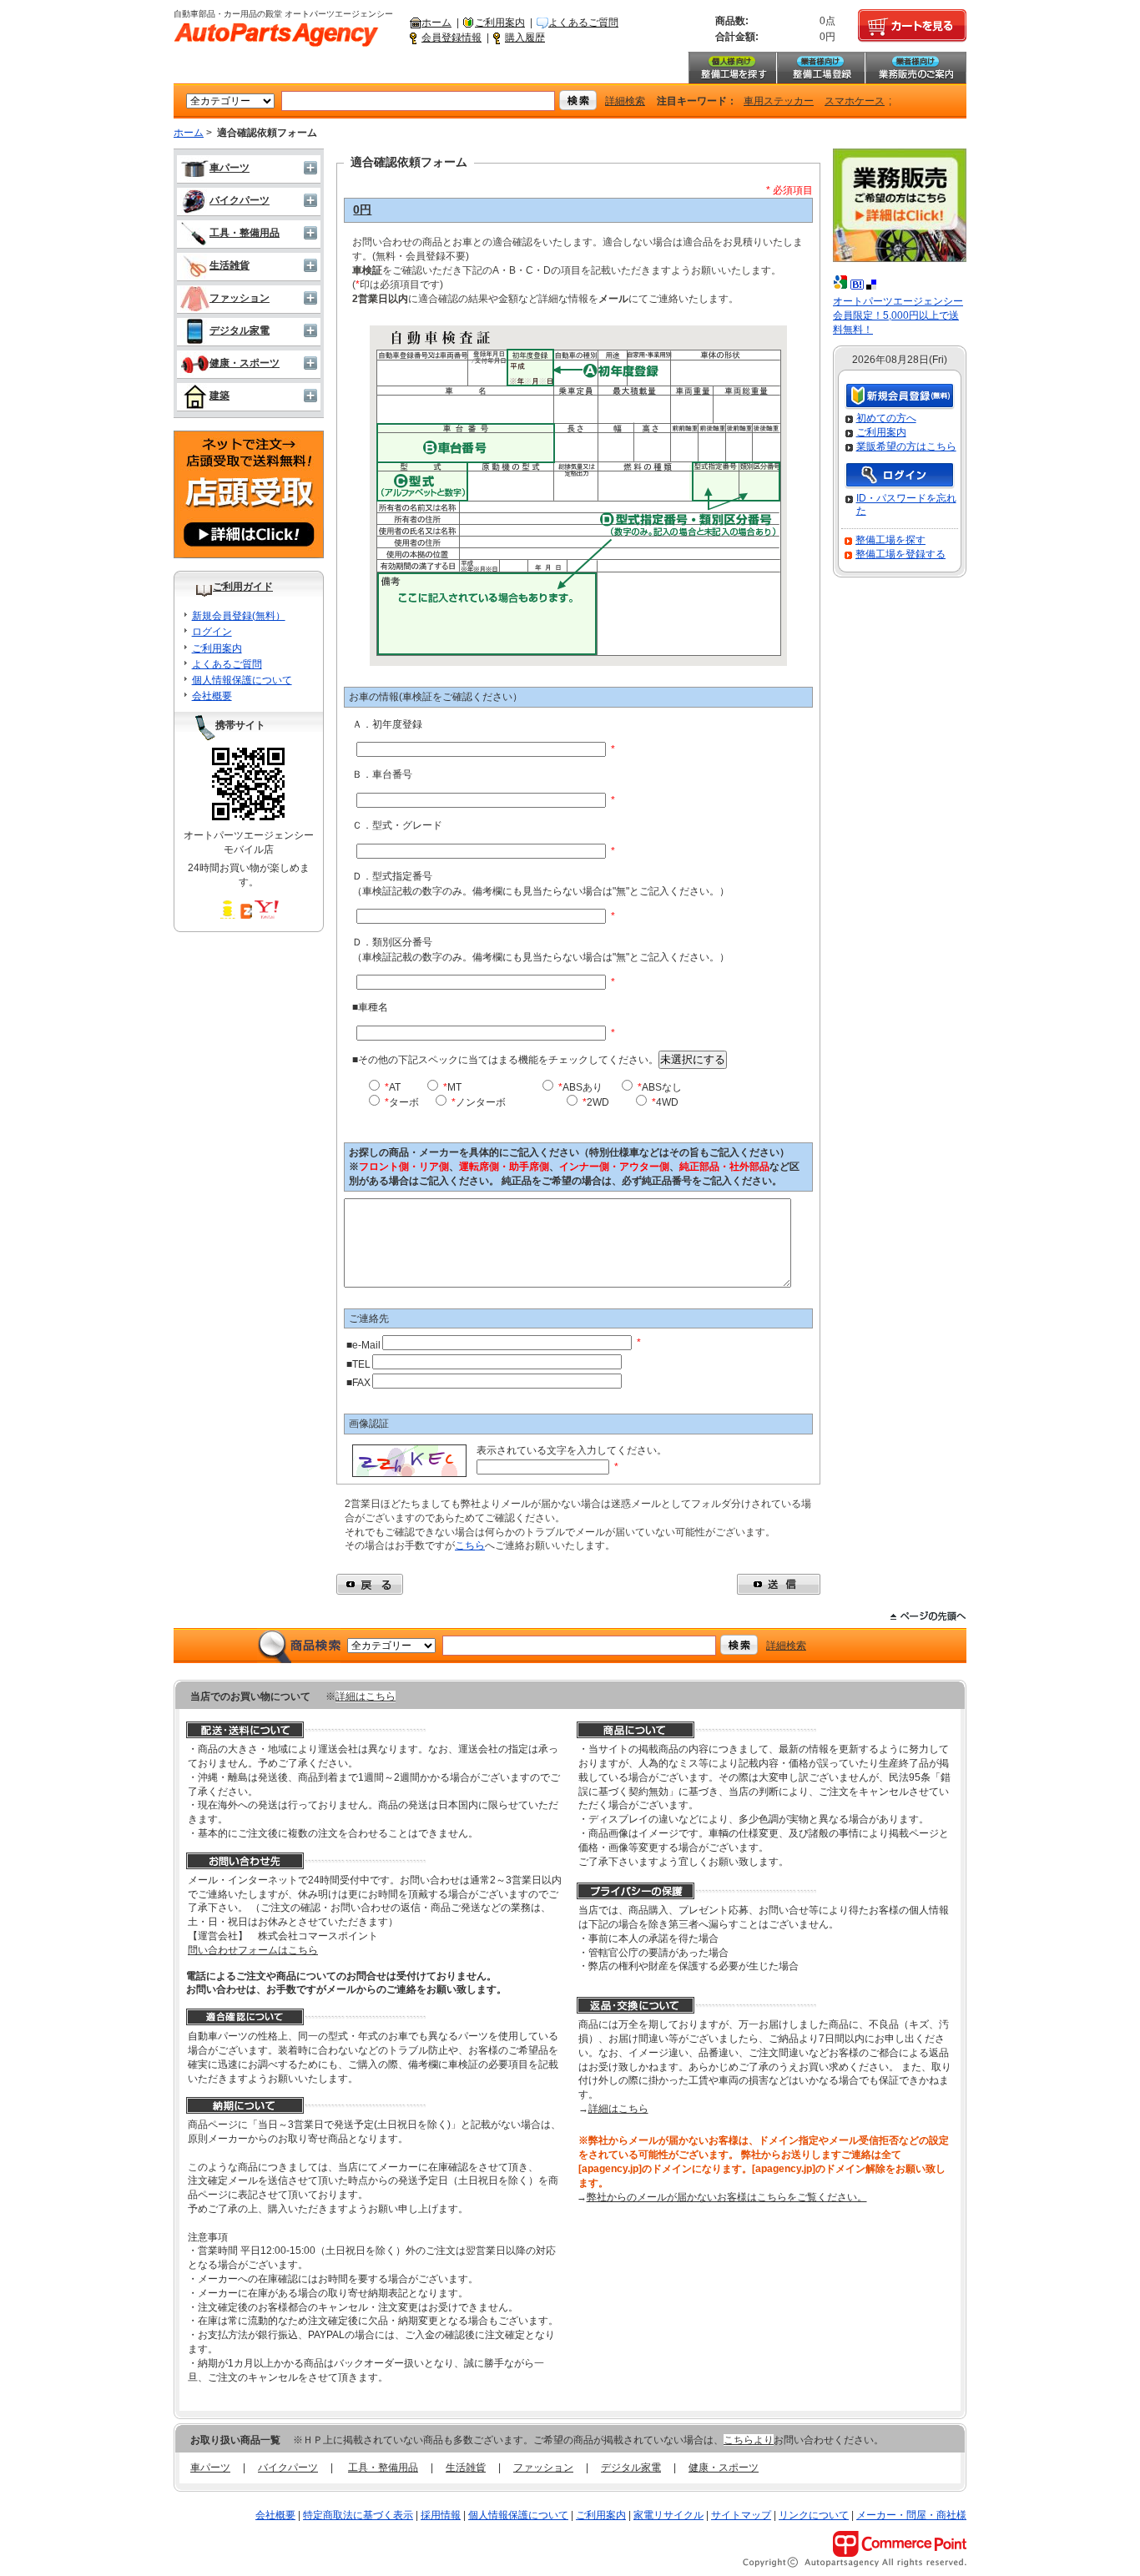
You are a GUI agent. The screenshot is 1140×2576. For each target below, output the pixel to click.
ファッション (240, 298)
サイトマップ (741, 2515)
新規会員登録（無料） (900, 397)
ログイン (212, 632)
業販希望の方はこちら (906, 446)
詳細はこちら (366, 1696)
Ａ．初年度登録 (387, 724)
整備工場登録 (820, 68)
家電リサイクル (668, 2515)
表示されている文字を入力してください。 (572, 1450)
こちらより (749, 2440)
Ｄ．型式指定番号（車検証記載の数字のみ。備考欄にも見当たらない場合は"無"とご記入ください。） (541, 884)
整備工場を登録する (900, 554)
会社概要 (212, 696)
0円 (362, 209)
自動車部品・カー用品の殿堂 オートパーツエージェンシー (276, 35)
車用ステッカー (779, 101)
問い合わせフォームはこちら (253, 1950)
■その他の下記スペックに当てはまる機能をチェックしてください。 (539, 1059)
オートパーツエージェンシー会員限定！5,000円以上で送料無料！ (898, 315)
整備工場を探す (732, 68)
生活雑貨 (230, 265)
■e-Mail (363, 1345)
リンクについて (814, 2515)
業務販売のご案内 (916, 68)
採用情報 (441, 2515)
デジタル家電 (240, 330)
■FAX (358, 1383)
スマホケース (855, 101)
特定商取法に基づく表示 (358, 2515)
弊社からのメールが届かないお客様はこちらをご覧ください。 (727, 2197)
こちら (470, 1545)
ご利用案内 (500, 23)
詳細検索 (625, 101)
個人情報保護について (242, 680)
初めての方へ (886, 418)
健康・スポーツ (245, 363)
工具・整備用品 (245, 233)
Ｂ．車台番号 (382, 774)
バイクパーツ (240, 200)
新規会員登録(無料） (239, 616)
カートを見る (912, 26)
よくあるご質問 (583, 23)
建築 (219, 396)
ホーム (436, 23)
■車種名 (370, 1007)
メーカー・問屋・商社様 (911, 2515)
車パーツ (230, 168)
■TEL (358, 1364)
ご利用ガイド (243, 587)
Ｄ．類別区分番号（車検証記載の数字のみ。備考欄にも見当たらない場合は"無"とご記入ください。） (541, 950)
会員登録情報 (451, 38)
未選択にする (693, 1059)
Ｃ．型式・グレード (397, 825)
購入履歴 (525, 38)
